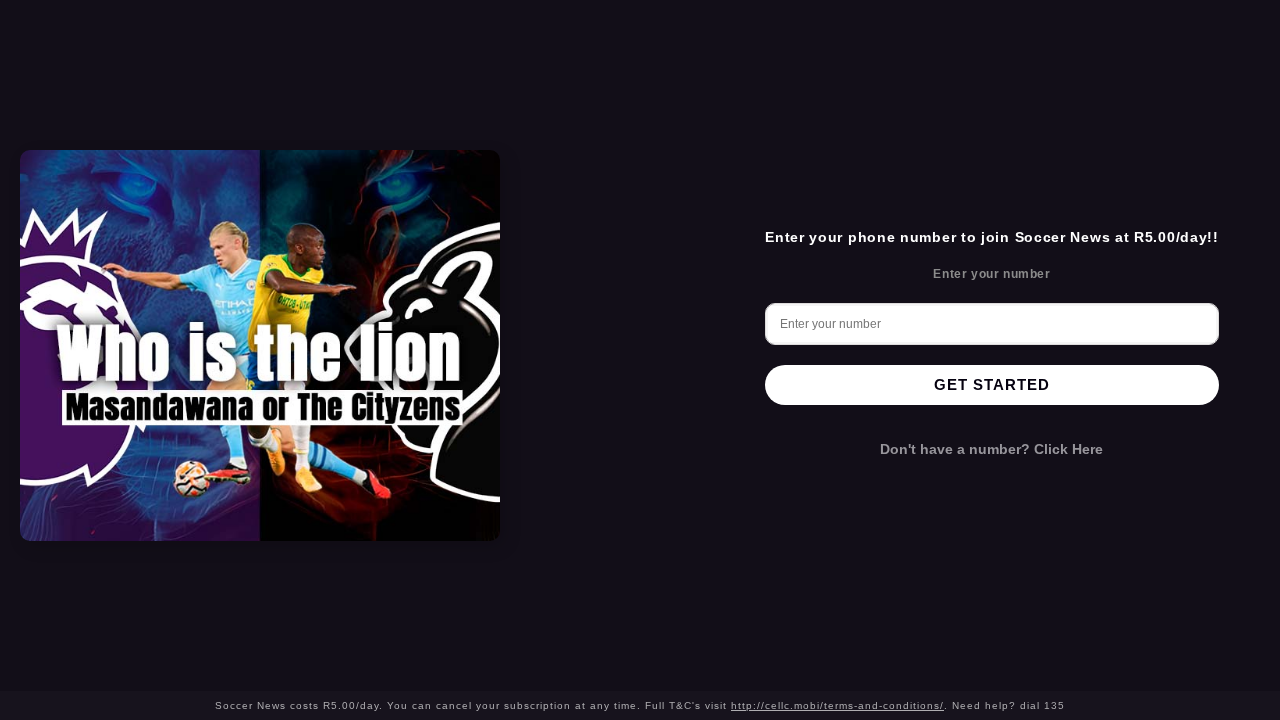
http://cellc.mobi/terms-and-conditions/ (837, 705)
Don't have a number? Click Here (991, 449)
